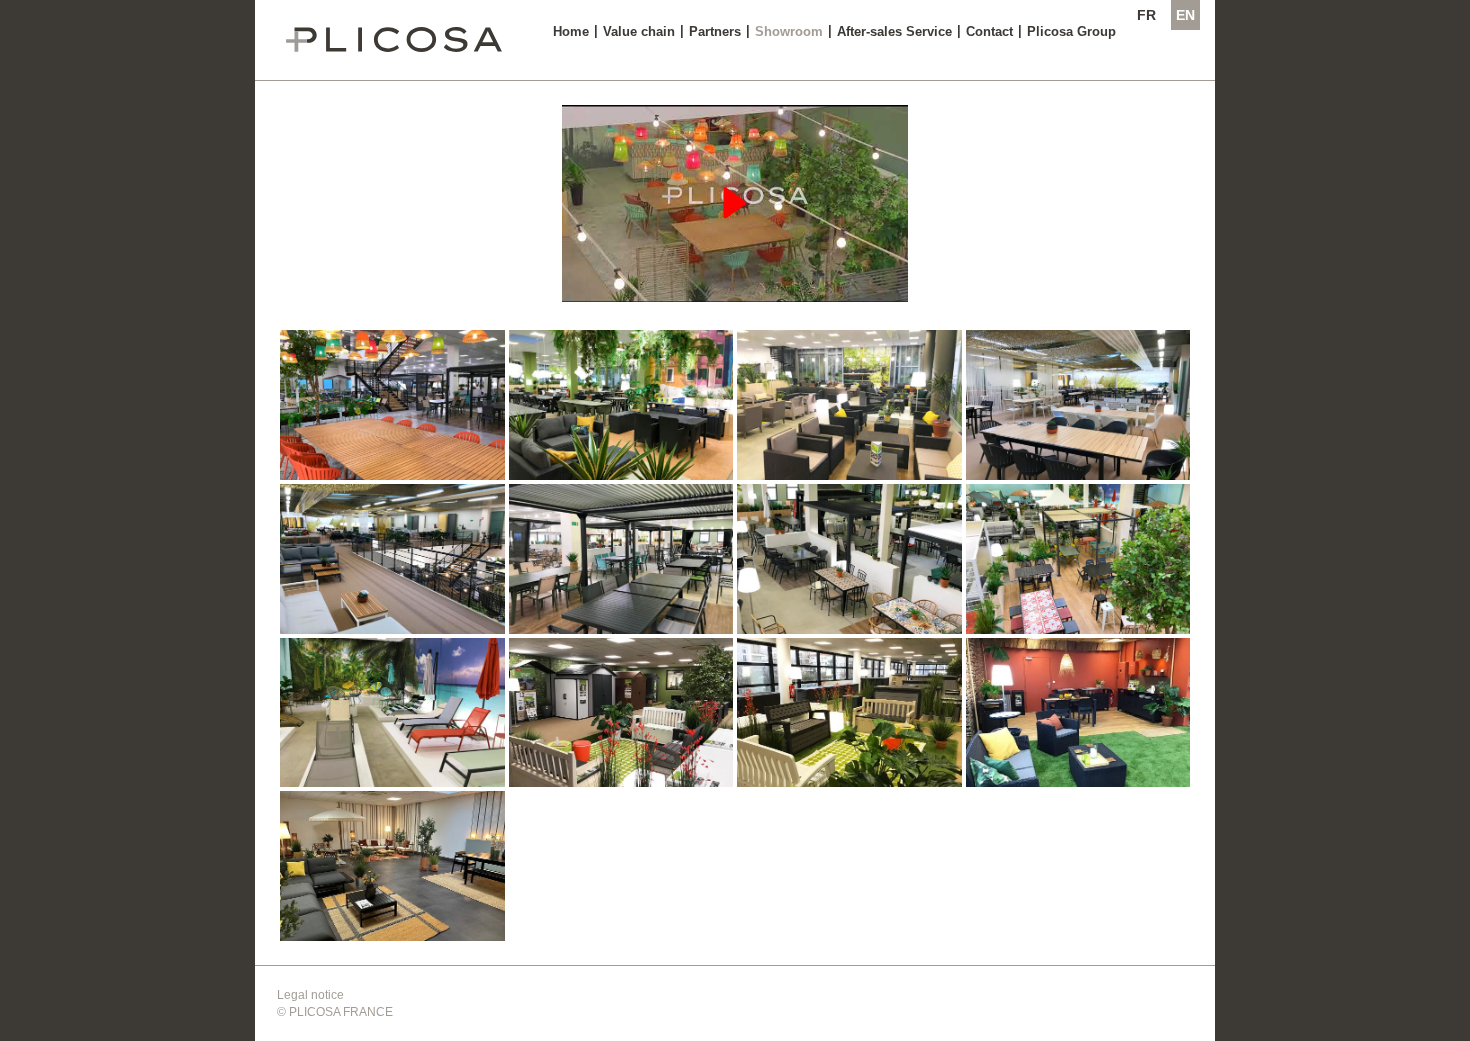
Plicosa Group (1071, 31)
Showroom (789, 31)
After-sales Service (894, 31)
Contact (989, 31)
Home (571, 31)
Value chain (639, 31)
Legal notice (310, 995)
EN (1185, 15)
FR (1146, 15)
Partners (715, 31)
